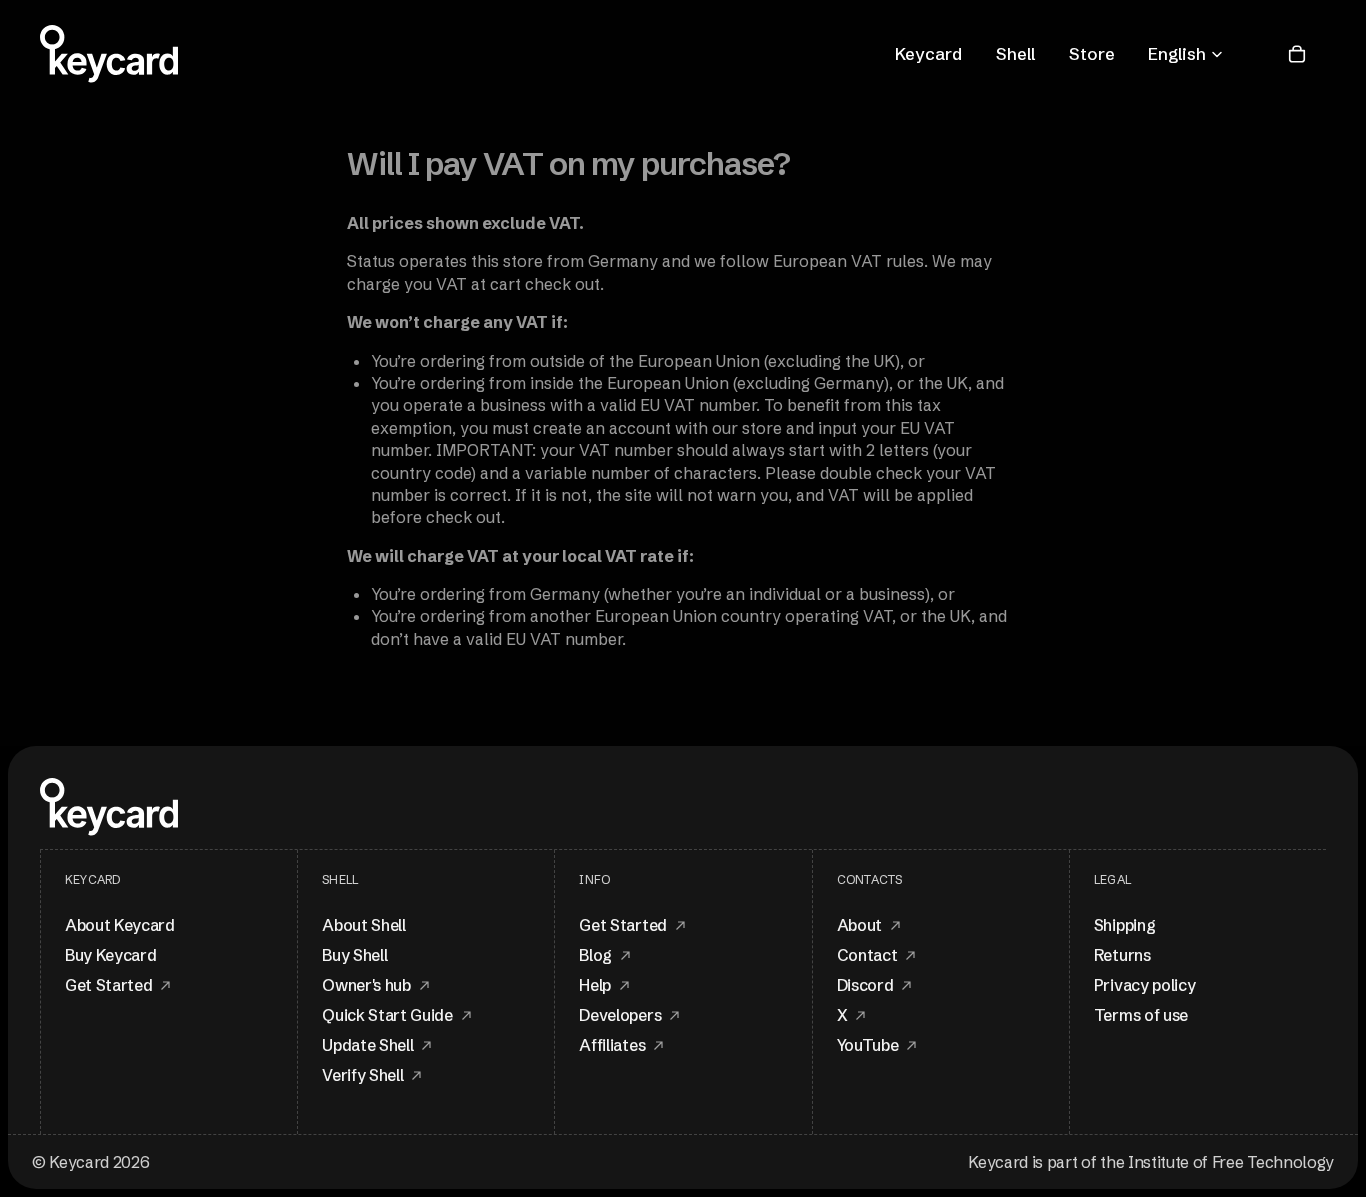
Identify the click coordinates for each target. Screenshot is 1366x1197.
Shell (1015, 53)
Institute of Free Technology (1231, 1162)
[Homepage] (109, 54)
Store (1092, 53)
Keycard (928, 53)
